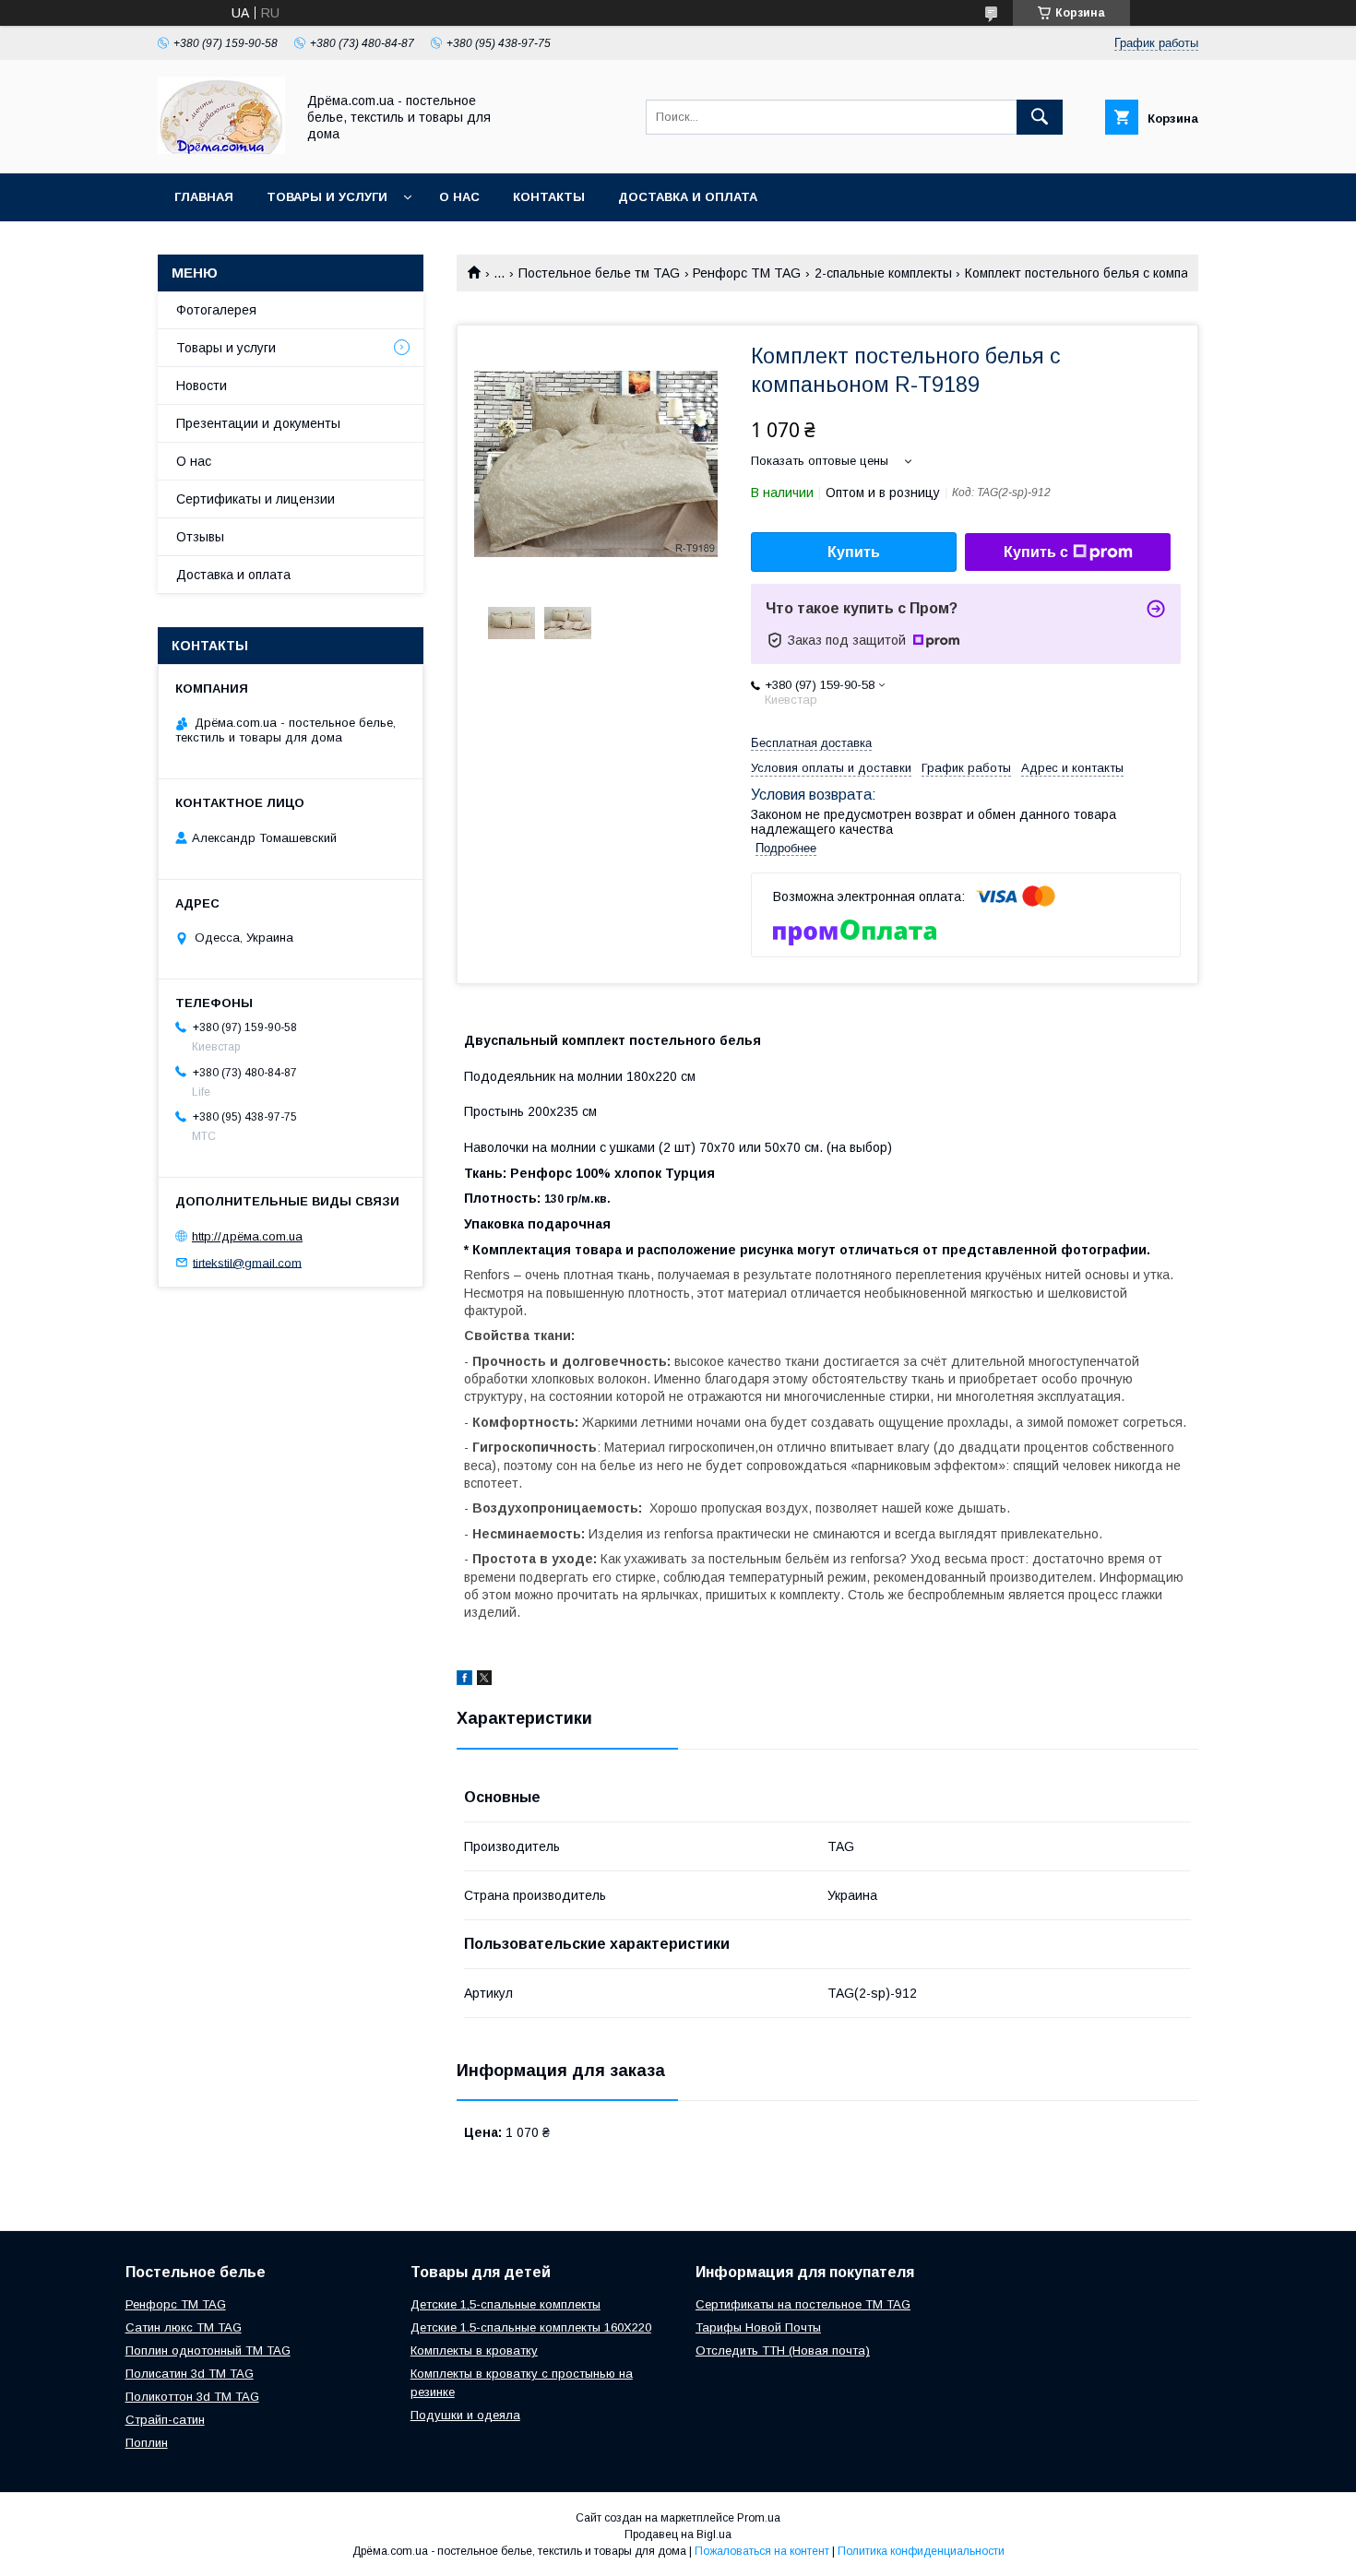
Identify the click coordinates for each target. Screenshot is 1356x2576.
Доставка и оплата (688, 197)
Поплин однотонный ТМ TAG (208, 2350)
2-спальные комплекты (883, 273)
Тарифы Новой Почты (758, 2327)
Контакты (549, 197)
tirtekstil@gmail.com (247, 1262)
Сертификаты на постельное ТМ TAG (803, 2304)
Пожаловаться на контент (762, 2551)
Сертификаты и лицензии (256, 499)
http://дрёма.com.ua (247, 1236)
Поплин (147, 2443)
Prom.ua (759, 2518)
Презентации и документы (258, 423)
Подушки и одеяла (465, 2415)
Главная (204, 197)
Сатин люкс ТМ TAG (184, 2327)
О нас (459, 197)
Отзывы (200, 537)
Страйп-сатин (165, 2420)
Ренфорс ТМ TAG (747, 273)
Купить (854, 552)
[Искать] (1040, 117)
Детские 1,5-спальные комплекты (506, 2304)
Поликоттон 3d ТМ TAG (192, 2397)
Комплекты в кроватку (474, 2350)
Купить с (1036, 552)
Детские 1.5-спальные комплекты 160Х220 (531, 2327)
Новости (202, 386)
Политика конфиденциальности (921, 2551)
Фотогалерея (216, 310)
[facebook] (464, 1680)
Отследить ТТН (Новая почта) (783, 2350)
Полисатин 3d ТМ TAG (190, 2374)
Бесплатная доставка (811, 743)
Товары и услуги (327, 197)
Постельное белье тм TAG (599, 273)
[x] (484, 1680)
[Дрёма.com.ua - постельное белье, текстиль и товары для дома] (221, 149)
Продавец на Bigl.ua (678, 2534)
